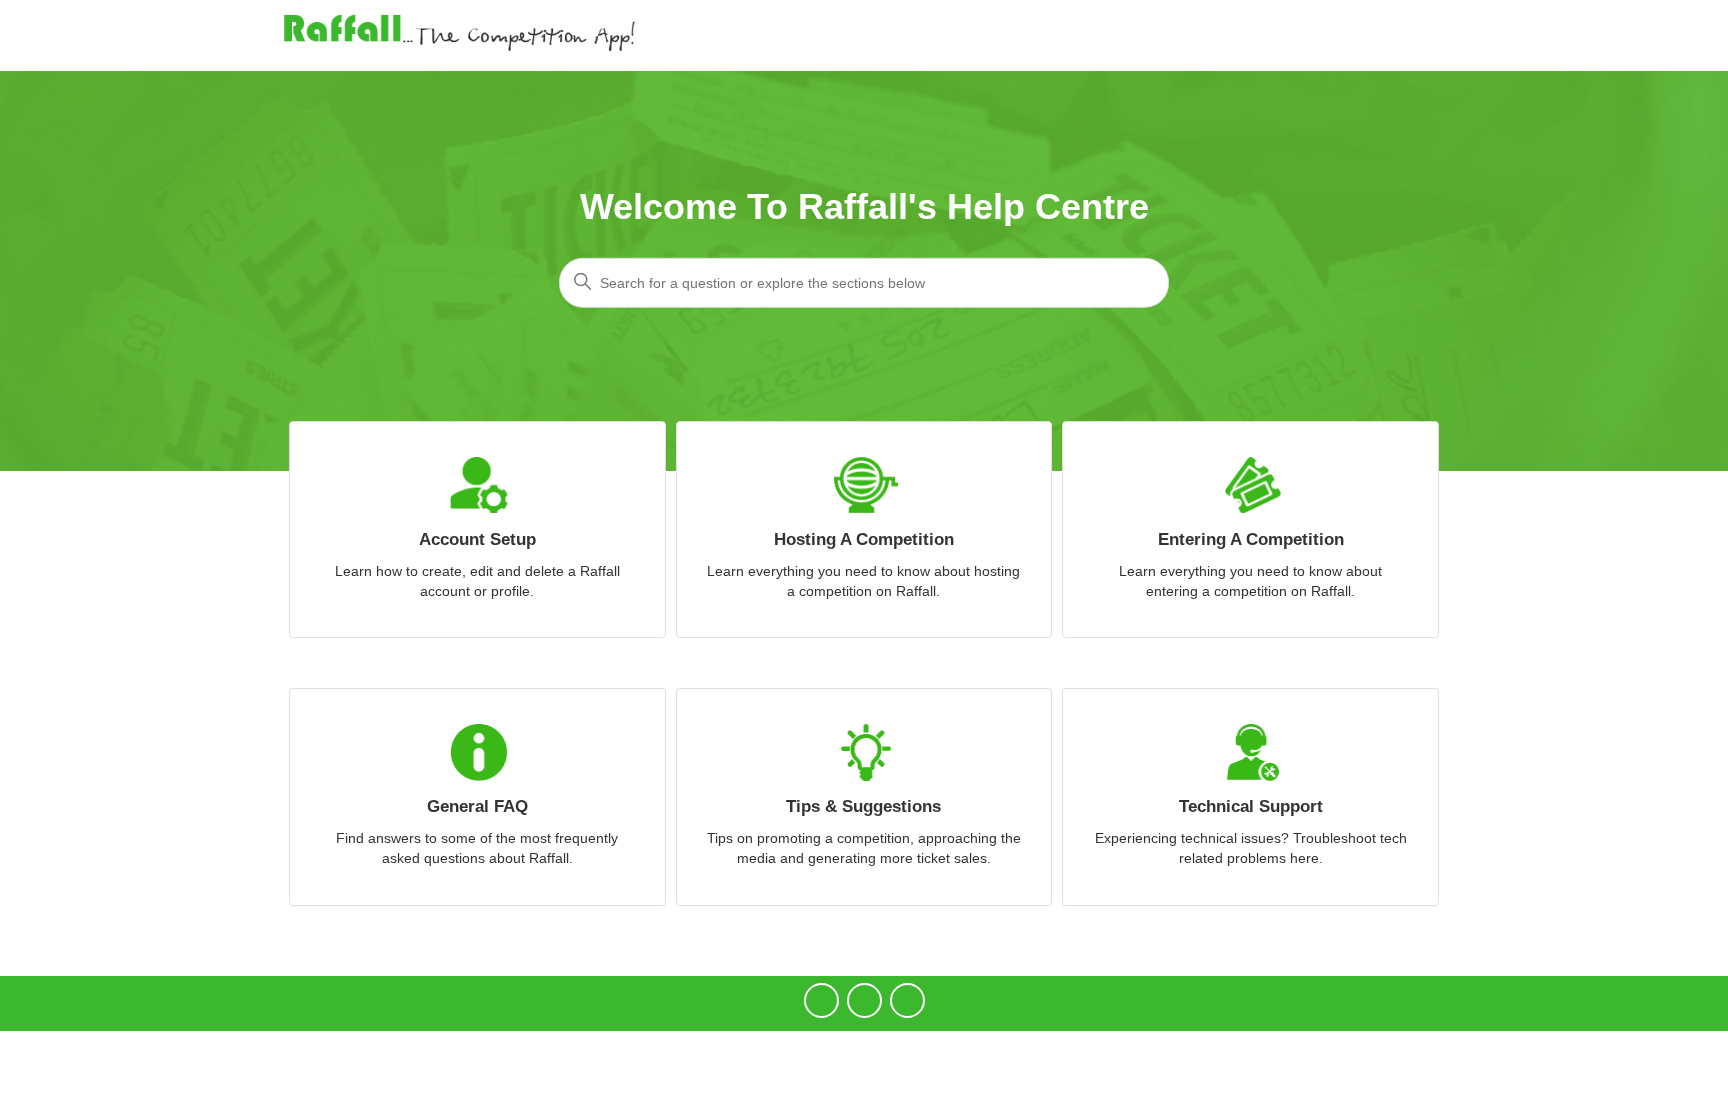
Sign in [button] (1412, 35)
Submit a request (1313, 35)
